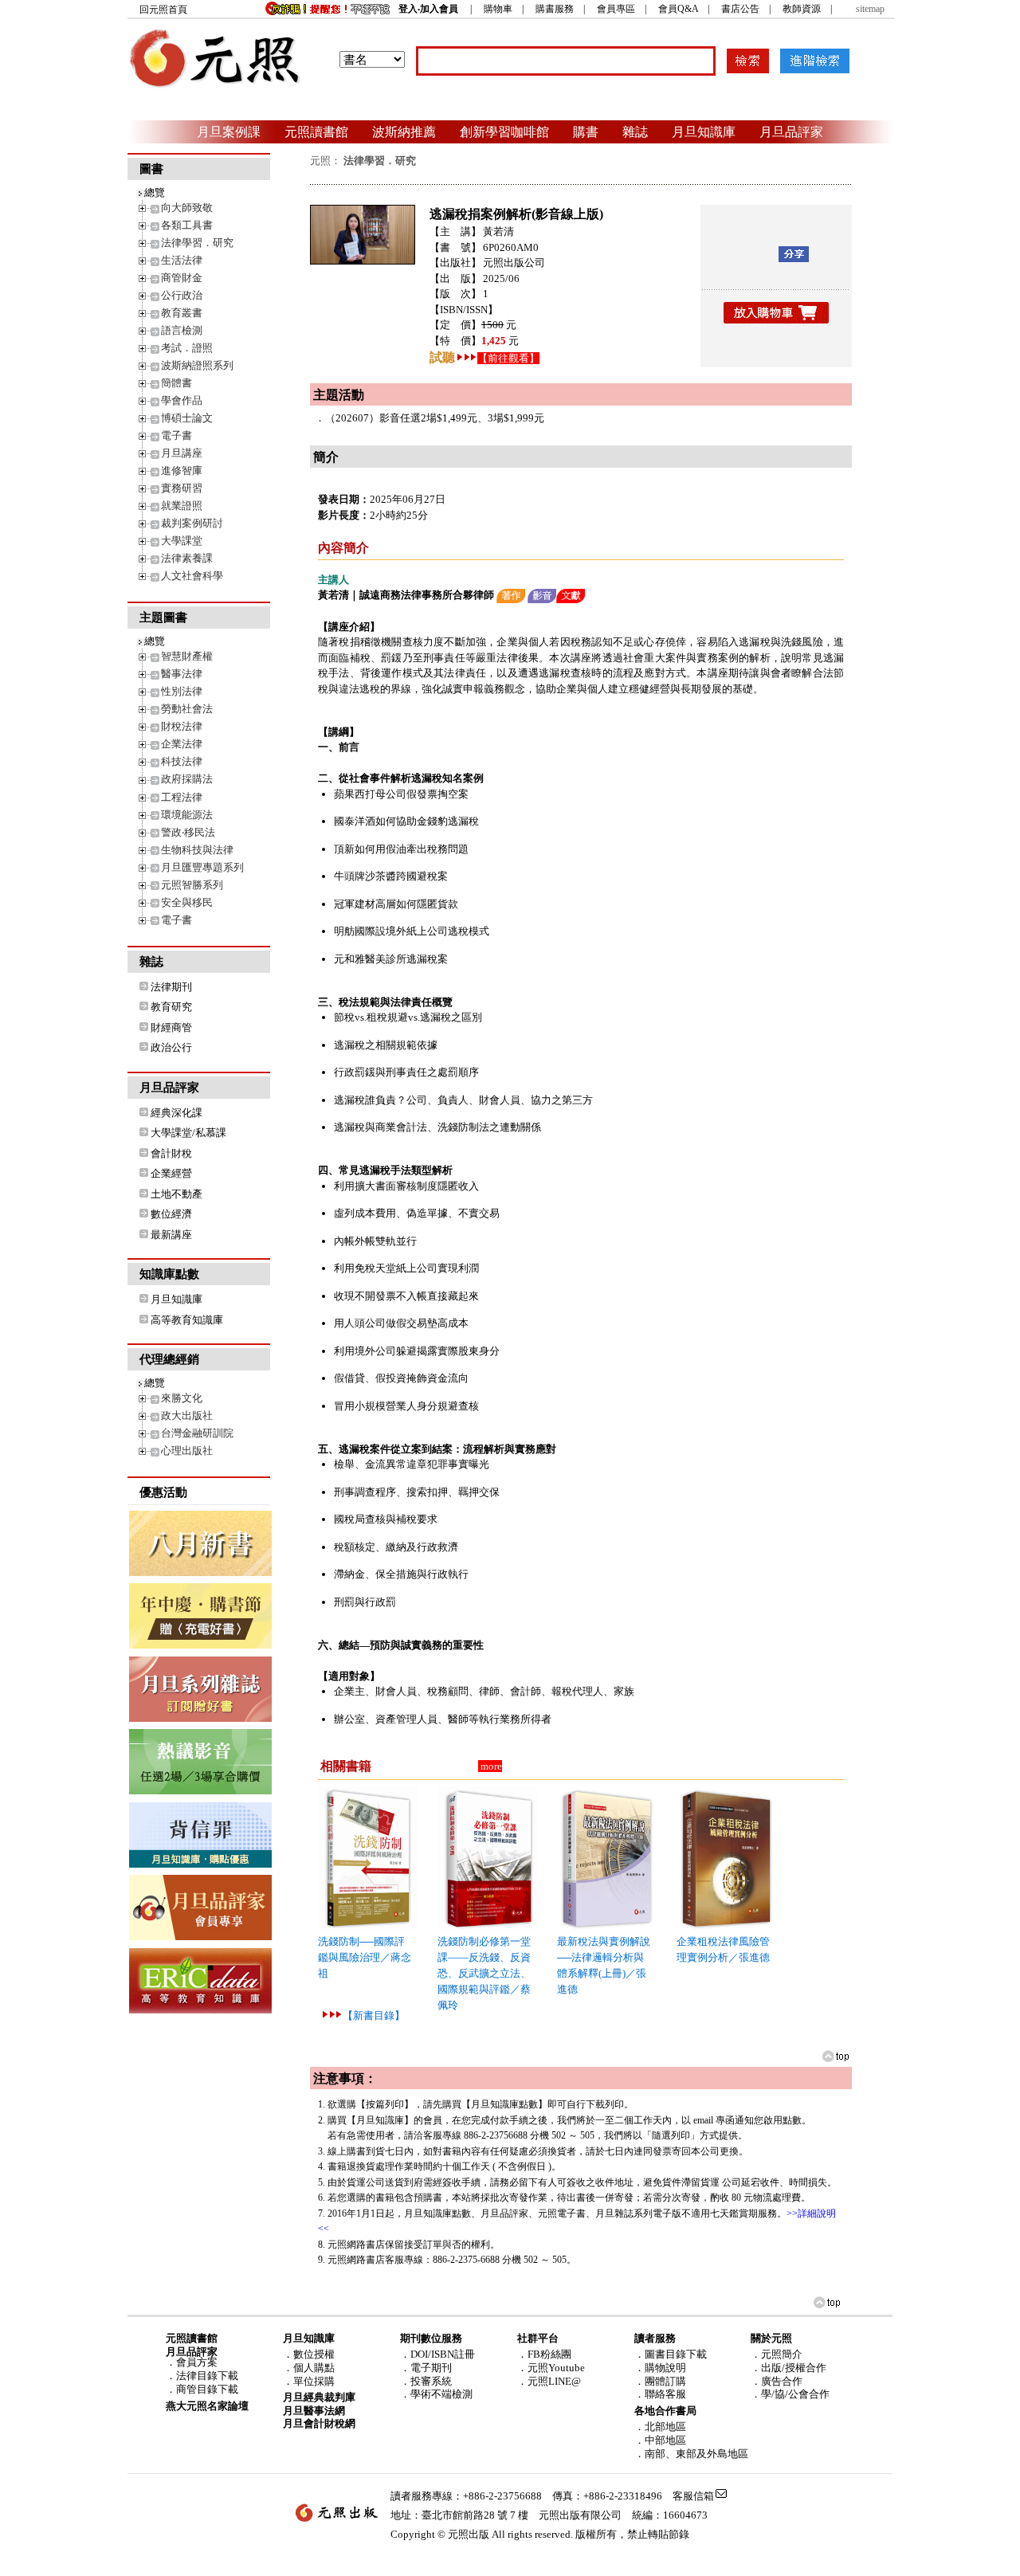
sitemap (870, 9)
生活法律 (182, 260)
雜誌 (635, 131)
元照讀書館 (316, 131)
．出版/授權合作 (789, 2368)
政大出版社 (187, 1415)
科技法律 (182, 761)
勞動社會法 (187, 709)
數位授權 (314, 2354)
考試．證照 (187, 348)
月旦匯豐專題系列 (202, 867)
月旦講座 (182, 453)
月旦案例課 (229, 131)
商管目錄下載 (207, 2389)
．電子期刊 (426, 2368)
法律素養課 (187, 558)
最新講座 (171, 1235)
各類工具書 (187, 225)
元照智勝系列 (192, 885)
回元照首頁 (163, 10)
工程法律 (182, 797)
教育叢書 (182, 313)
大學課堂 (182, 541)
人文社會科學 (192, 576)
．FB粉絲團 (544, 2354)
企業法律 (182, 744)
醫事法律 (182, 674)
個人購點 (314, 2368)
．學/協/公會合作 (790, 2394)
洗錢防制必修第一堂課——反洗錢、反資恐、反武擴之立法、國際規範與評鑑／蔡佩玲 (484, 1973)
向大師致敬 (187, 208)
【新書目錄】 (374, 2015)
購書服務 (555, 9)
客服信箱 (693, 2496)
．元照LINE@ (549, 2381)
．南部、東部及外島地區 (691, 2454)
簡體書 (177, 383)
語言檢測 (182, 330)
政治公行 (171, 1047)
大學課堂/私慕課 (188, 1133)
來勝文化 (182, 1398)
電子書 (177, 435)
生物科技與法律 (197, 850)
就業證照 (182, 506)
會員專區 (616, 9)
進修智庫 (182, 471)
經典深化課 (177, 1113)
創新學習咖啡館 (504, 131)
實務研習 (182, 488)
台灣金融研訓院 (197, 1433)
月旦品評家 (791, 131)
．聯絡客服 (660, 2394)
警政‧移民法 (188, 832)
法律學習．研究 (197, 243)
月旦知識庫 (704, 131)
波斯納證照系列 (197, 365)
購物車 (498, 9)
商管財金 (182, 278)
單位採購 (314, 2381)
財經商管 (171, 1027)
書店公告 (740, 9)
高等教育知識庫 (187, 1320)
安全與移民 (187, 902)
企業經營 (171, 1173)
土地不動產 (177, 1194)
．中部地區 (660, 2440)
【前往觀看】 (508, 358)
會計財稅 (171, 1153)
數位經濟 (171, 1214)
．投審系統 (426, 2381)
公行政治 (182, 295)
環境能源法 (187, 815)
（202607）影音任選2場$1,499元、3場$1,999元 (435, 418)
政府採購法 (187, 779)
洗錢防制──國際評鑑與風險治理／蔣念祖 (365, 1957)
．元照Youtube (551, 2368)
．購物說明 (660, 2368)
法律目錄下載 (207, 2376)
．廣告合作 (777, 2381)
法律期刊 (171, 987)
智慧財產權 (187, 656)
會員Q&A (678, 9)
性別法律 (182, 691)
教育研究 (171, 1007)
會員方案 (197, 2362)
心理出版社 (187, 1451)
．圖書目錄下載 (671, 2354)
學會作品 (182, 400)
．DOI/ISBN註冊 (437, 2354)
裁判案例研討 (192, 523)
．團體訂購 (660, 2381)
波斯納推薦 (404, 131)
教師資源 (802, 9)
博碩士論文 (187, 418)
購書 (586, 131)
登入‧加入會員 (428, 9)
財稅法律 (182, 726)
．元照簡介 (777, 2354)
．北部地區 (660, 2427)
